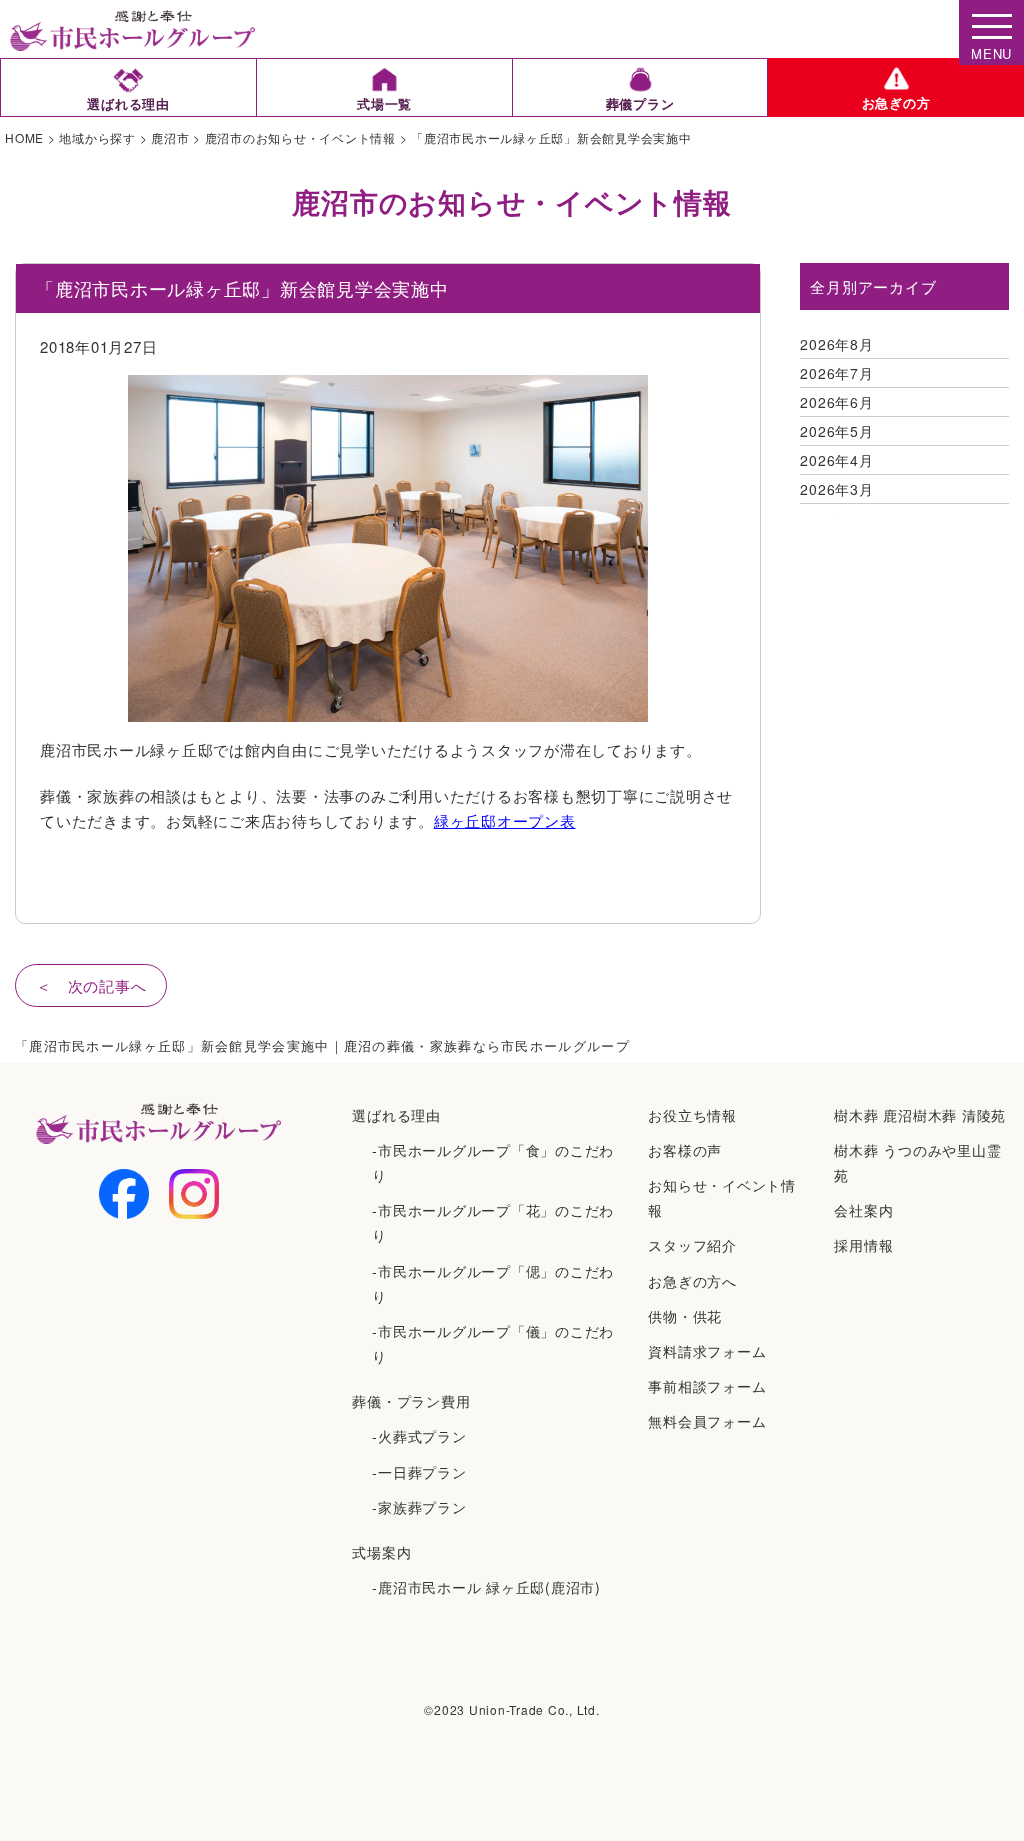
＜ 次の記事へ (91, 985)
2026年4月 (836, 460)
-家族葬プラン (419, 1507)
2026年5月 (836, 431)
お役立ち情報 (692, 1115)
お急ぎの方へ (692, 1281)
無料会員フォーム (707, 1421)
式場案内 (381, 1552)
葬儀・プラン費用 (411, 1401)
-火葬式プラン (419, 1436)
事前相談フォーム (707, 1386)
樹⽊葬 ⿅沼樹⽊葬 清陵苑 (920, 1115)
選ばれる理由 (396, 1115)
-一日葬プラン (419, 1472)
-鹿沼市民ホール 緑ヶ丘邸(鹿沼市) (486, 1587)
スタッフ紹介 (692, 1245)
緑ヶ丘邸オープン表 (505, 820)
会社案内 (863, 1210)
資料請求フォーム (707, 1351)
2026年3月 (836, 489)
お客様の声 (685, 1150)
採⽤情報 (863, 1245)
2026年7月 (836, 373)
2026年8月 (836, 344)
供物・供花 (685, 1316)
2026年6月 (836, 402)
